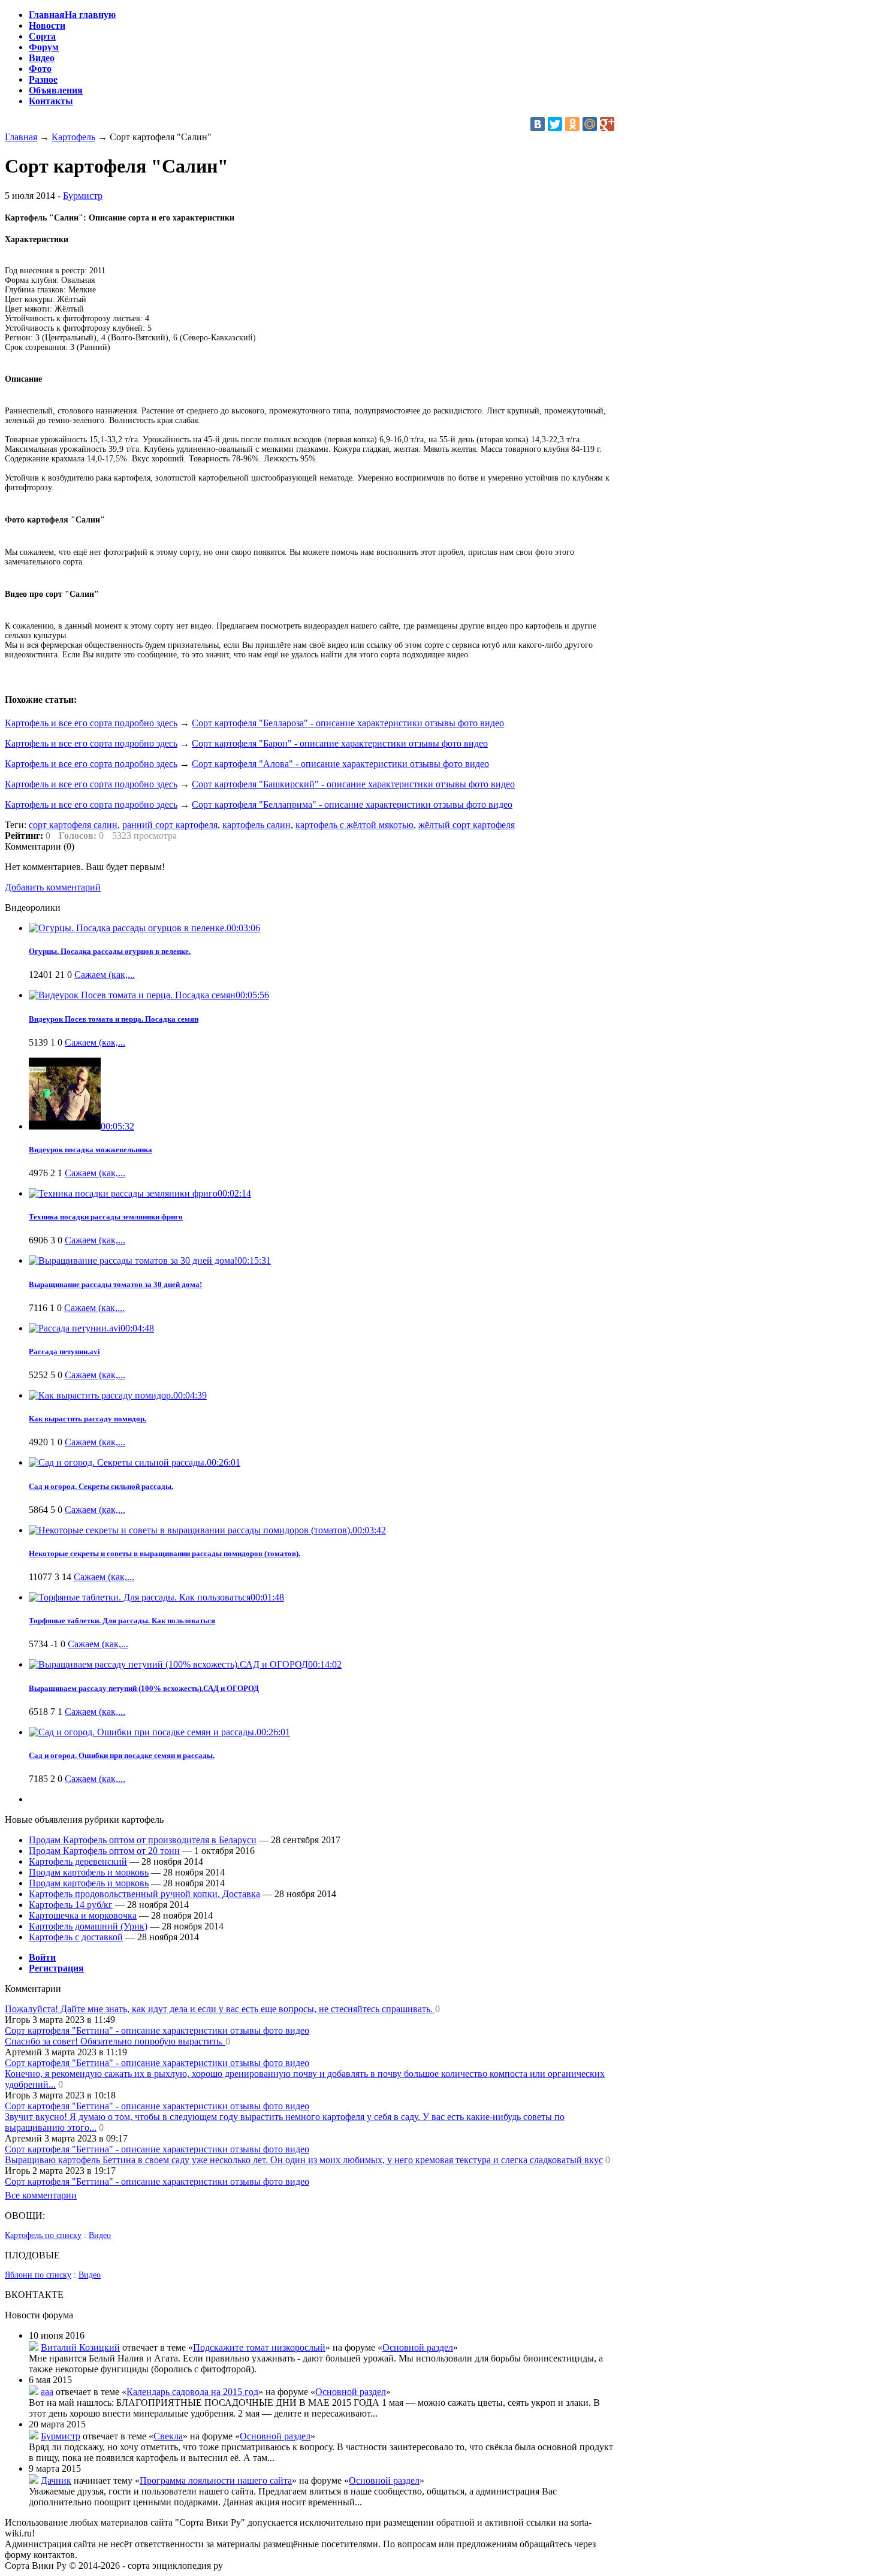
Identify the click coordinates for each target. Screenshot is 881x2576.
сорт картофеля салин (73, 825)
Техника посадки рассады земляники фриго (106, 1217)
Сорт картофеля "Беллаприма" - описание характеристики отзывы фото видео (352, 804)
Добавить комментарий (53, 887)
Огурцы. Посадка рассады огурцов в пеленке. (110, 951)
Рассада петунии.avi (64, 1352)
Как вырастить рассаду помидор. (88, 1419)
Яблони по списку (38, 2275)
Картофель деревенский (78, 1861)
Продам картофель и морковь (89, 1872)
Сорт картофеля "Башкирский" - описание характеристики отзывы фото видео (353, 784)
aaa (47, 2392)
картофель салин (257, 825)
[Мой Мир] (590, 124)
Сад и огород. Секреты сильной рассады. (101, 1486)
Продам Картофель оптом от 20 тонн (104, 1851)
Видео (100, 2235)
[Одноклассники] (572, 124)
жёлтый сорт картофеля (467, 825)
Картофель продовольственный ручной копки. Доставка (144, 1894)
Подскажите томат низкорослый (259, 2347)
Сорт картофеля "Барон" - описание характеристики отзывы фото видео (340, 743)
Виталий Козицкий (80, 2347)
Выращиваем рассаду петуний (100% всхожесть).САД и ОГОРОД (144, 1688)
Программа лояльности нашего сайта (216, 2480)
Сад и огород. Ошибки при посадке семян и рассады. (122, 1755)
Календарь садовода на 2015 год (192, 2392)
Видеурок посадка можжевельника (90, 1150)
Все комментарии (41, 2195)
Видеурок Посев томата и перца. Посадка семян (114, 1019)
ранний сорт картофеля (170, 825)
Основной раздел (418, 2347)
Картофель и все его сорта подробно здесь (91, 723)
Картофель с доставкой (76, 1937)
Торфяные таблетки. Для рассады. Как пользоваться (122, 1621)
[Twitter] (555, 124)
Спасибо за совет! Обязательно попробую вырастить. (115, 2041)
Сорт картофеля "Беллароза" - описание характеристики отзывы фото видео (348, 723)
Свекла (168, 2436)
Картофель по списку (43, 2235)
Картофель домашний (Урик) (88, 1926)
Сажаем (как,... (105, 975)
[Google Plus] (607, 124)
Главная (21, 137)
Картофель (73, 137)
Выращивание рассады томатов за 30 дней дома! (115, 1284)
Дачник (56, 2480)
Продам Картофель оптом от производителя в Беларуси (143, 1840)
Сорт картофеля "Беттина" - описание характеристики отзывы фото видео (157, 2030)
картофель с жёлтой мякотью (354, 825)
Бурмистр (83, 196)
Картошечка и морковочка (83, 1915)
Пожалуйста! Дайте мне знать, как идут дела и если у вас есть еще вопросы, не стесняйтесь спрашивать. (220, 2009)
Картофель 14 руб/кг (71, 1905)
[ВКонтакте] (538, 124)
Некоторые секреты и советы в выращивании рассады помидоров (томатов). (165, 1553)
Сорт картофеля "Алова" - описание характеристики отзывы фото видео (340, 764)
